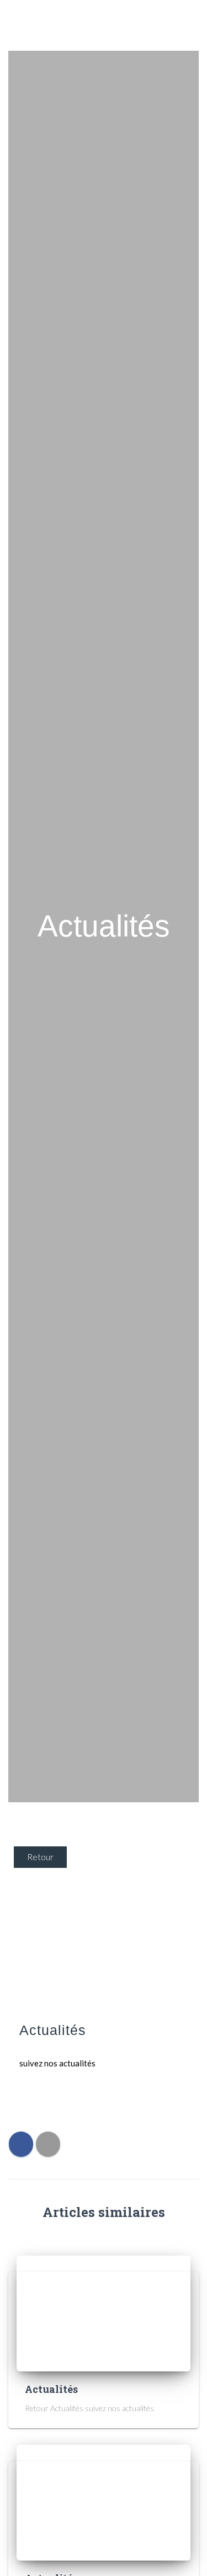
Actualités (51, 2389)
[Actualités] (104, 2313)
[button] (189, 25)
